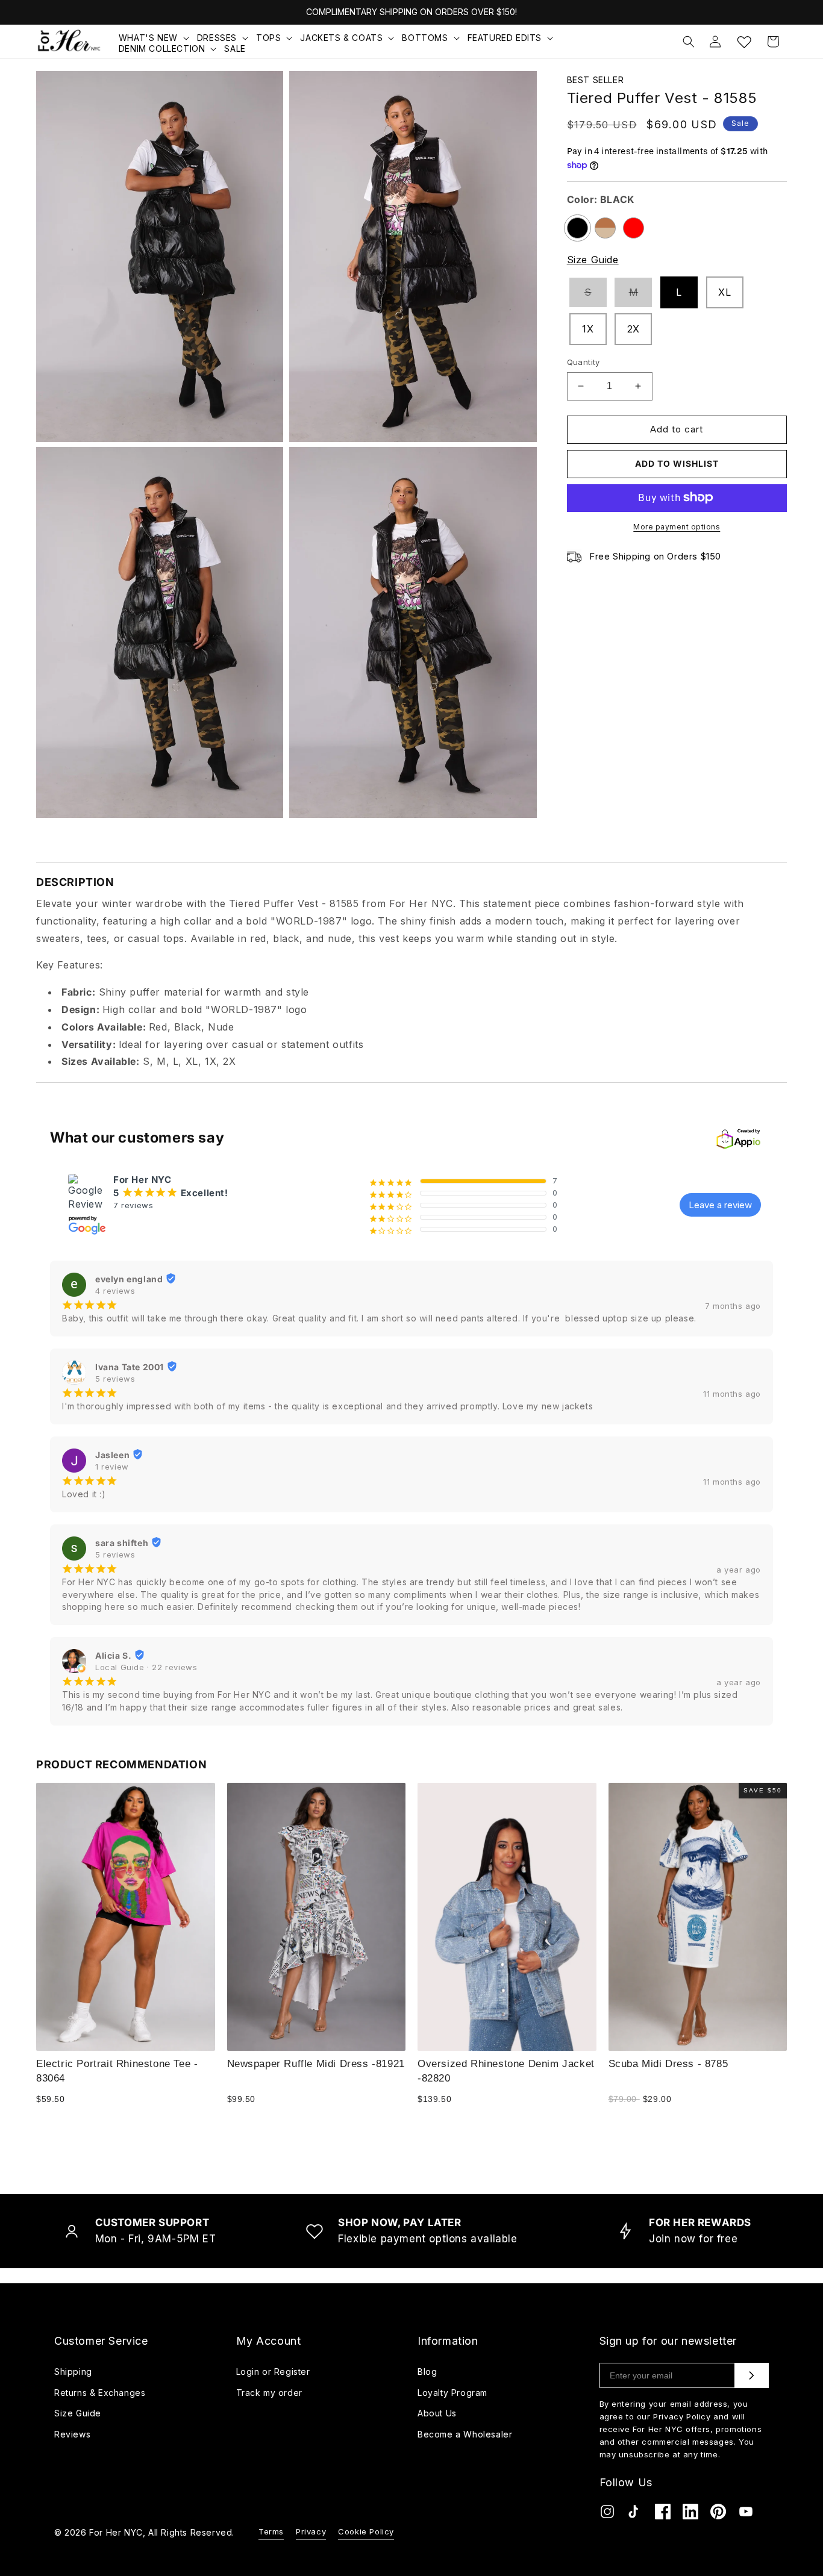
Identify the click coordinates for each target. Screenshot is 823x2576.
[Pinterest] (718, 2514)
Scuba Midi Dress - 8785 (668, 2063)
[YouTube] (746, 2514)
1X (588, 329)
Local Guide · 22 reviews (146, 1667)
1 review (112, 1467)
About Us (437, 2413)
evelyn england (129, 1279)
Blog (427, 2372)
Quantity (584, 362)
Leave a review (720, 1205)
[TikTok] (635, 2514)
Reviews (72, 2434)
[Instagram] (607, 2514)
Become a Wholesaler (465, 2434)
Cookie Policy (366, 2531)
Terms (271, 2531)
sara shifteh (122, 1543)
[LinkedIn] (690, 2514)
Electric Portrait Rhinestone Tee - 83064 (117, 2070)
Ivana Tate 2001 (130, 1367)
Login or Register (273, 2372)
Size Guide (593, 260)
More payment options (677, 526)
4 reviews (115, 1291)
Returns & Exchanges (100, 2393)
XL (724, 292)
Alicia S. (113, 1655)
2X (634, 329)
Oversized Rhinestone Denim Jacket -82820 (506, 2070)
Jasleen (112, 1455)
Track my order (269, 2393)
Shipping (73, 2372)
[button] (155, 38)
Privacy (311, 2531)
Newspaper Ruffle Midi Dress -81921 (316, 2063)
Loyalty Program (452, 2393)
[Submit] (751, 2375)
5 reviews (115, 1379)
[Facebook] (663, 2514)
